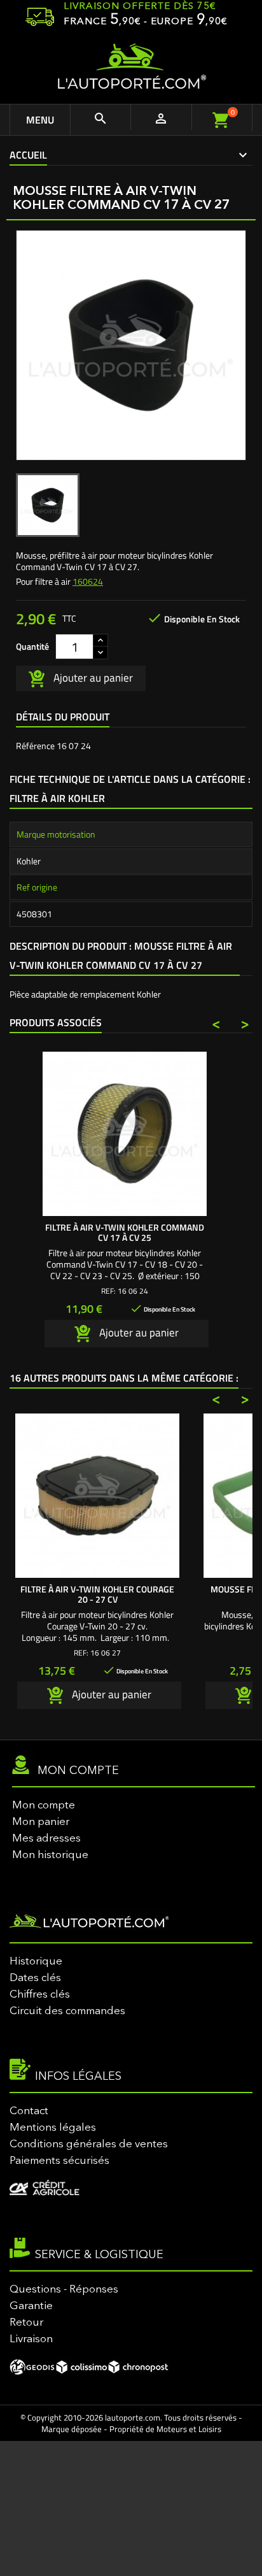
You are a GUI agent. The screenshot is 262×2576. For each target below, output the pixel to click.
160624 (88, 581)
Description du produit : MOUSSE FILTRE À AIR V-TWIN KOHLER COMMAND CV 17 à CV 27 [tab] (121, 955)
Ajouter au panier (92, 677)
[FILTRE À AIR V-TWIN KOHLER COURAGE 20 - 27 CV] (97, 1496)
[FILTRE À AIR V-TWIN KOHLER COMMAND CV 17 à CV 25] (125, 1134)
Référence (35, 746)
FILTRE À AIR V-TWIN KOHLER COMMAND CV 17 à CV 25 (125, 1232)
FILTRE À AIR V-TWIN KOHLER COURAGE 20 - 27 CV (97, 1594)
